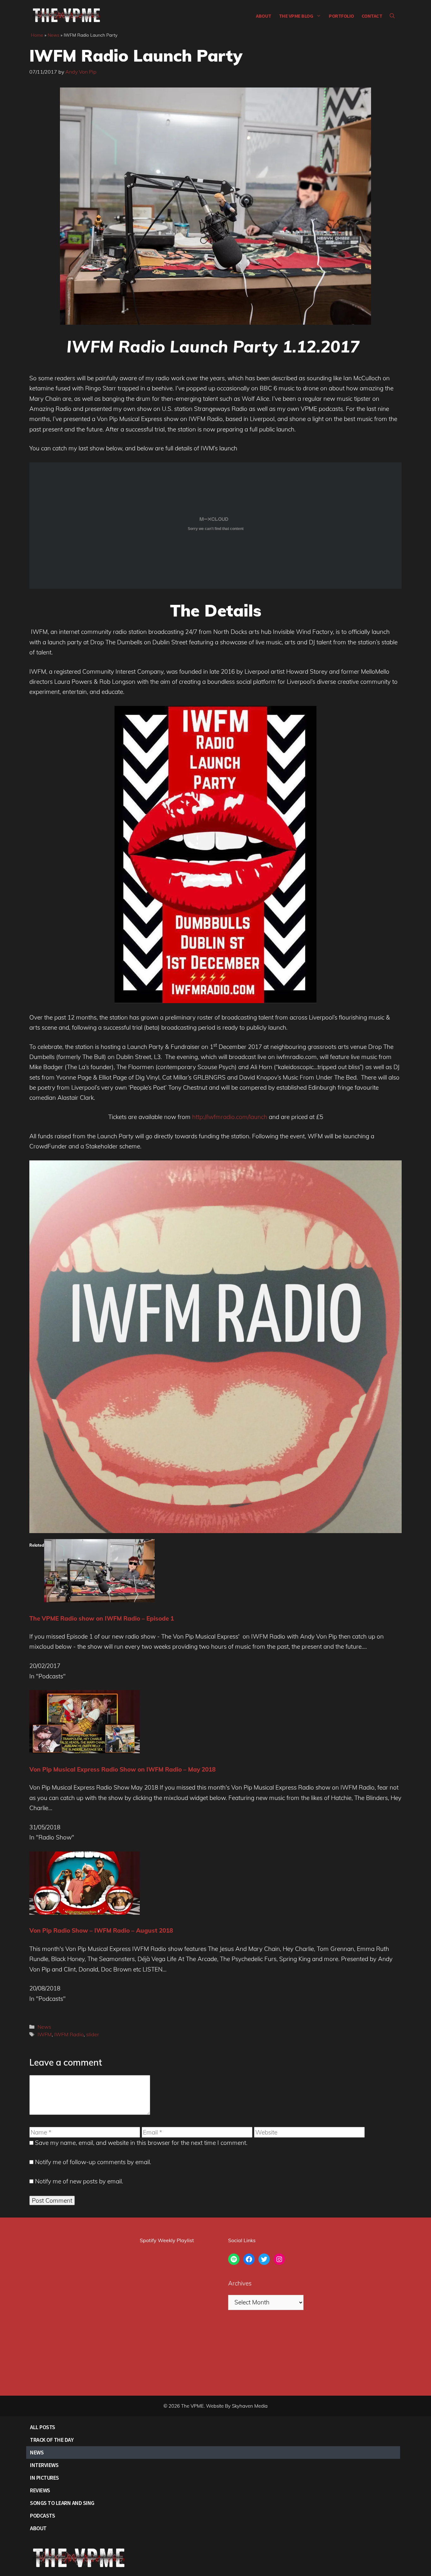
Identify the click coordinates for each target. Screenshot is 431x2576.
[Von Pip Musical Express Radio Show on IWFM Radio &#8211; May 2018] (85, 1751)
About (264, 16)
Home (37, 35)
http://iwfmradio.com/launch (229, 1117)
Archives (240, 2283)
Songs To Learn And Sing (62, 2503)
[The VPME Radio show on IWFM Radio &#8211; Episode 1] (99, 1600)
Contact (372, 16)
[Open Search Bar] (392, 16)
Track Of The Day (52, 2440)
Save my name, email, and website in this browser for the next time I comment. (141, 2143)
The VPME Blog (296, 16)
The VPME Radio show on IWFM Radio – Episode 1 (102, 1618)
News (53, 35)
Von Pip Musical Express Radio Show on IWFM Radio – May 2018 (122, 1769)
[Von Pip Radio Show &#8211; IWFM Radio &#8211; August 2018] (85, 1912)
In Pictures (44, 2478)
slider (93, 2034)
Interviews (44, 2465)
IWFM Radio (69, 2034)
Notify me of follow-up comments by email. (93, 2162)
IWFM (45, 2034)
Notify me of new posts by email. (79, 2181)
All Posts (43, 2427)
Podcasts (42, 2516)
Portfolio (341, 16)
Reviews (40, 2490)
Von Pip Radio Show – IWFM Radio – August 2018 (101, 1930)
